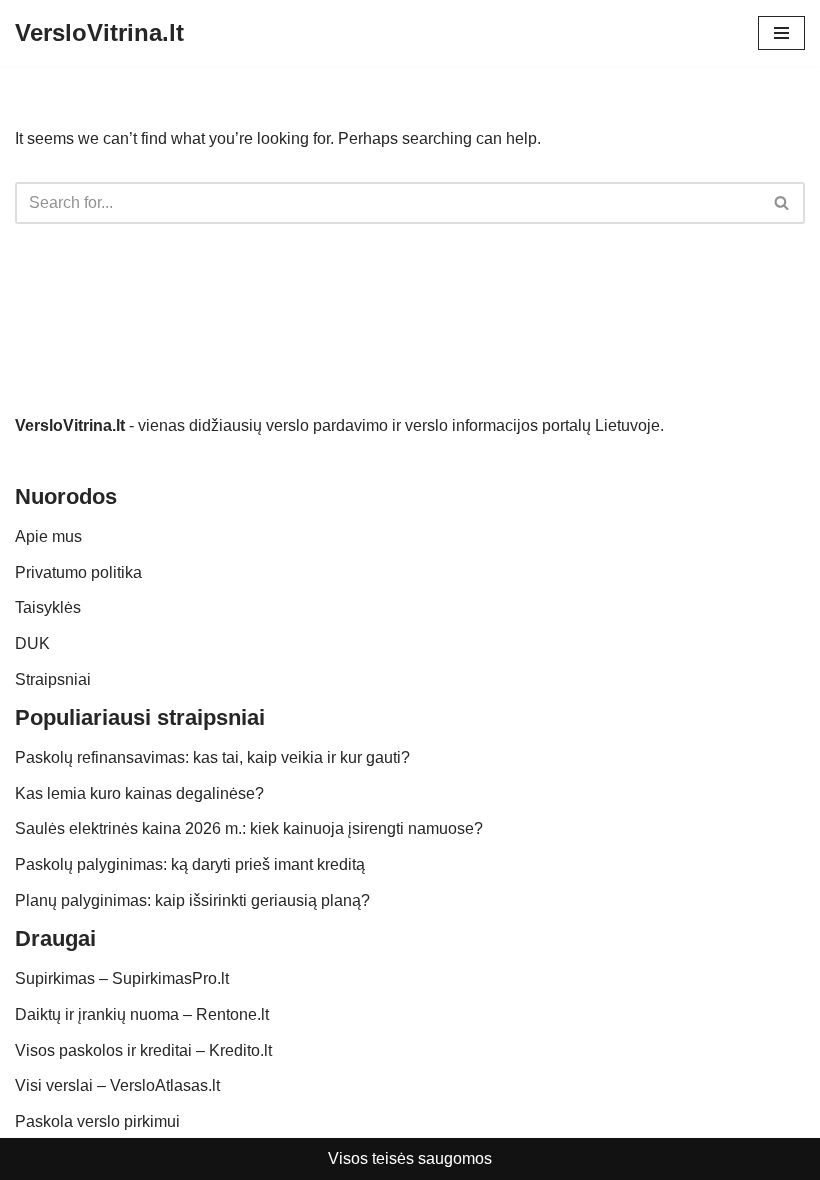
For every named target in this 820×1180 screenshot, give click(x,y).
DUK (32, 643)
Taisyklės (48, 607)
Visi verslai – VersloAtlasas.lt (117, 1085)
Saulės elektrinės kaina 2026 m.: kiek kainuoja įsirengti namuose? (249, 828)
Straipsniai (53, 679)
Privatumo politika (78, 572)
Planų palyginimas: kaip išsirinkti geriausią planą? (192, 900)
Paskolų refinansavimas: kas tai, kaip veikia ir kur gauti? (212, 757)
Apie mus (48, 536)
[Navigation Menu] (781, 33)
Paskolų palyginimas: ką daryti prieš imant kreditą (190, 864)
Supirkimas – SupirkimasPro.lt (122, 978)
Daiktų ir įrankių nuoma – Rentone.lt (142, 1014)
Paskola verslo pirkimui (97, 1121)
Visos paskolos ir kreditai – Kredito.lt (143, 1050)
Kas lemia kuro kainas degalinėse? (139, 793)
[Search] (782, 203)
